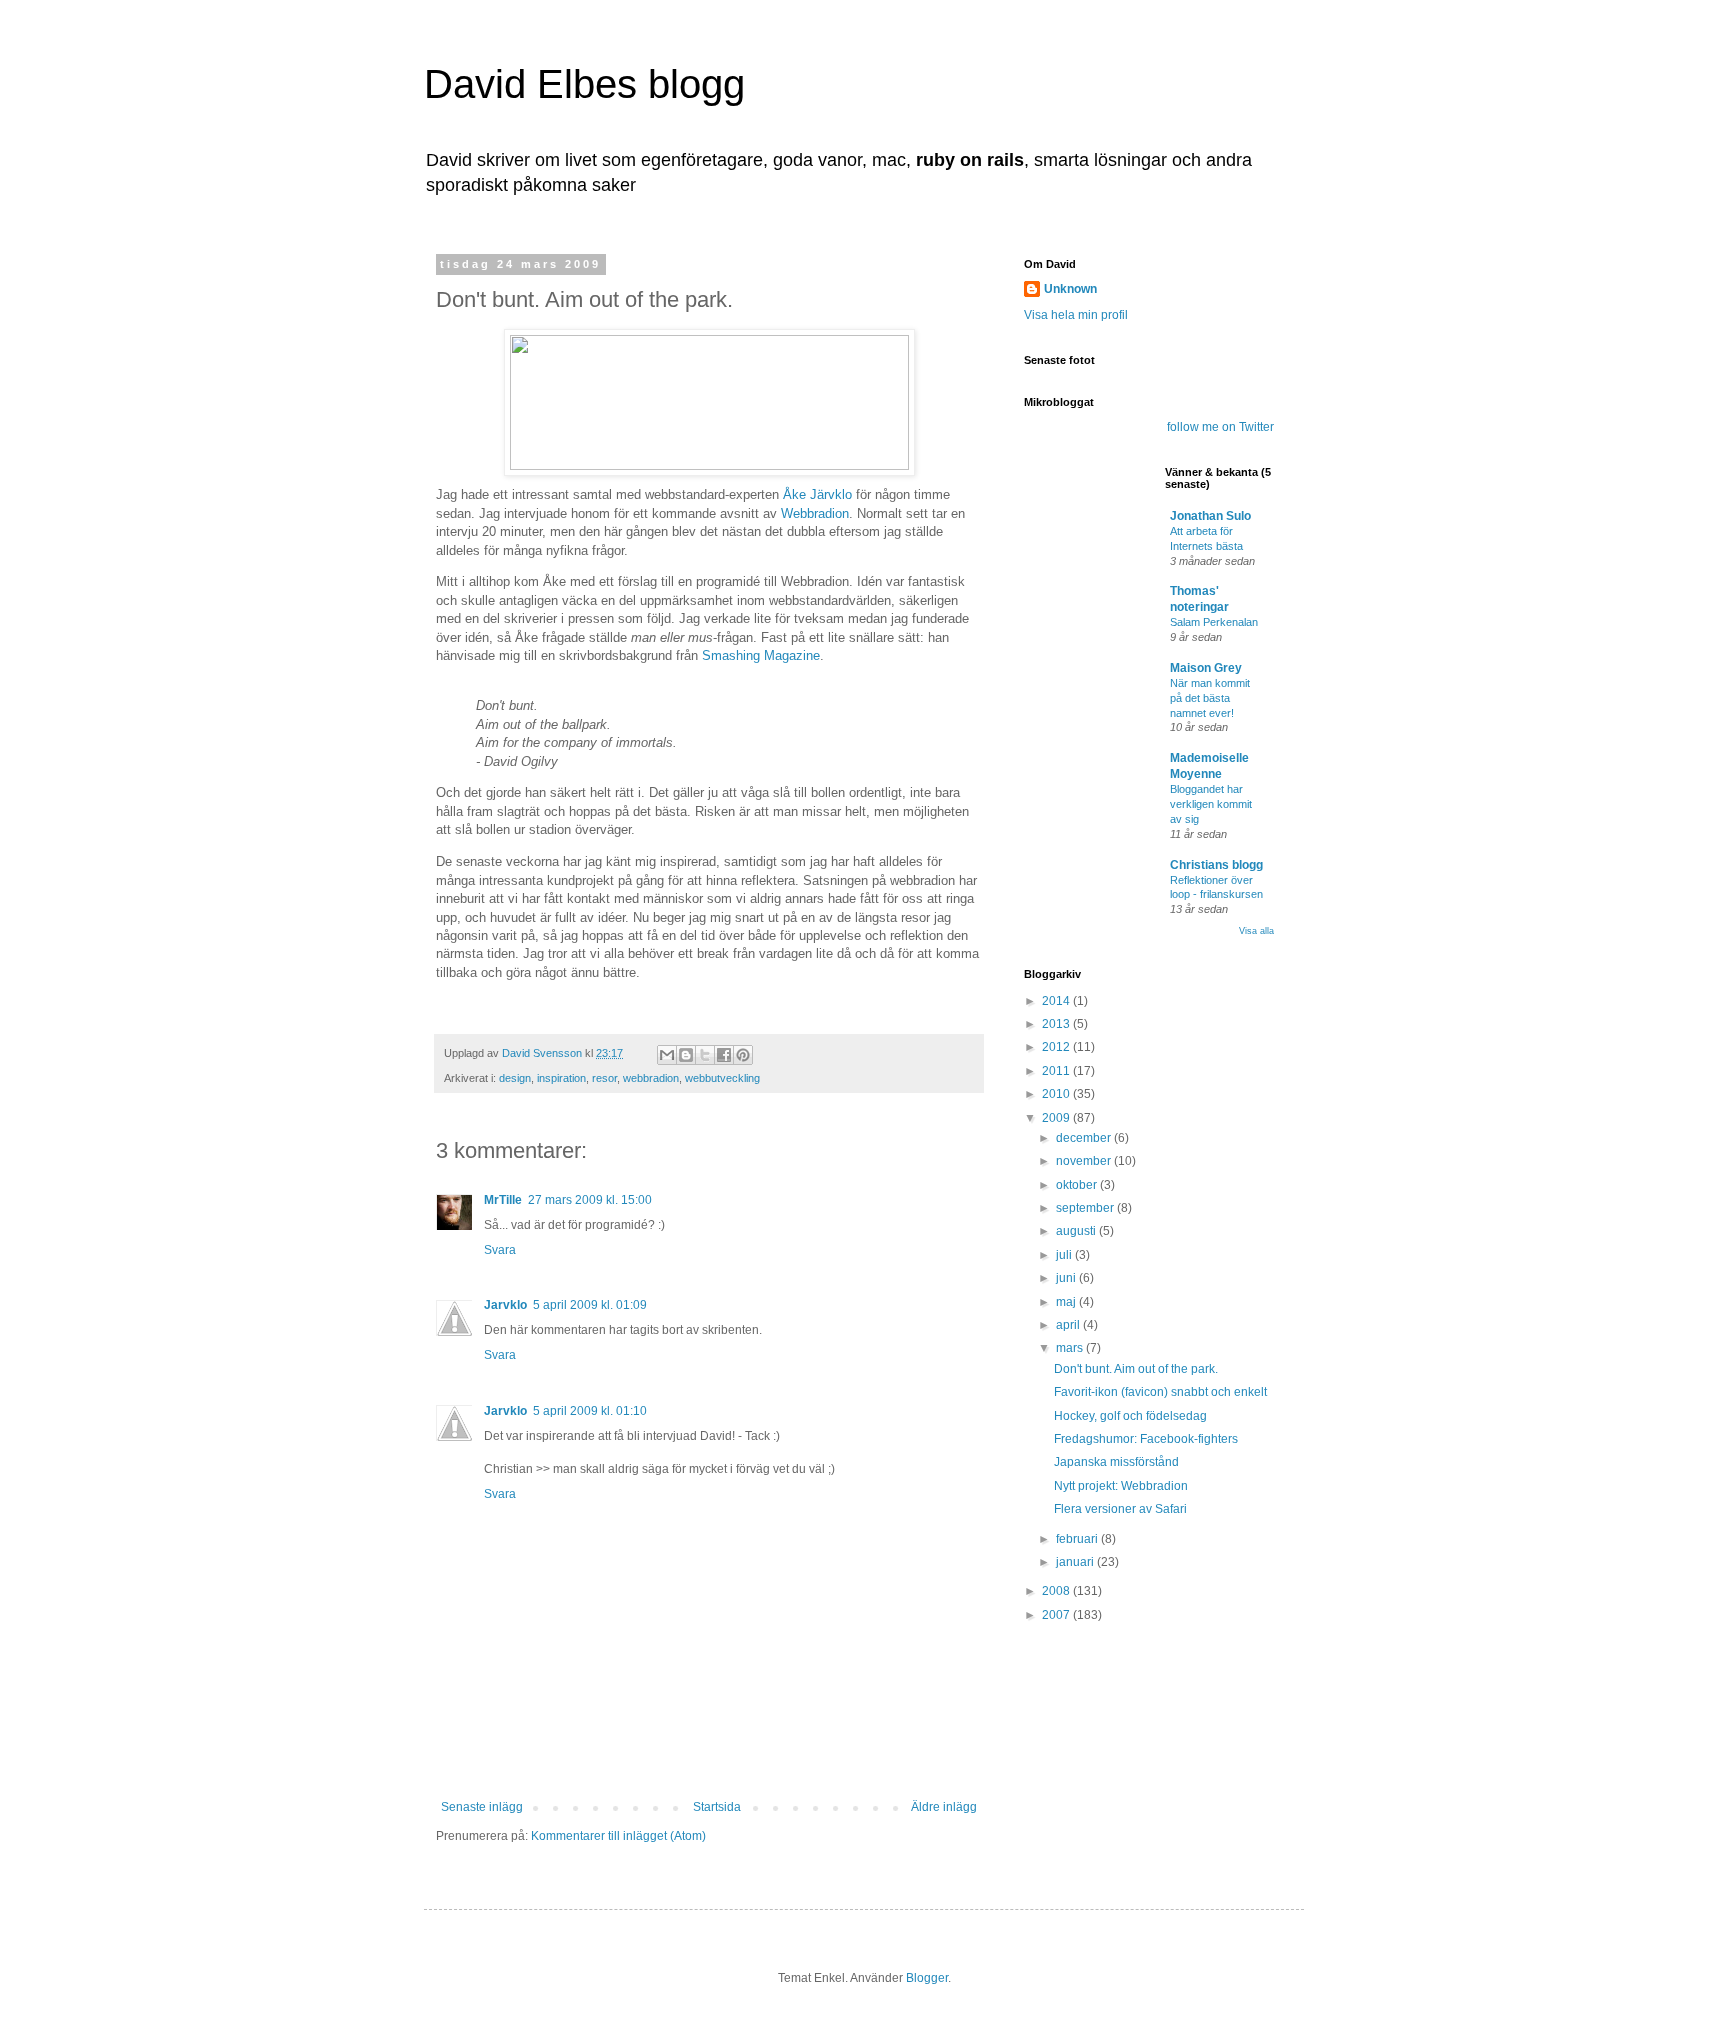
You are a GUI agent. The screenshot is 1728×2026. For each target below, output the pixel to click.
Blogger (927, 1978)
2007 (1057, 1615)
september (1086, 1208)
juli (1065, 1255)
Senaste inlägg (482, 1807)
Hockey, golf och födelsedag (1130, 1416)
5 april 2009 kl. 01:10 (590, 1411)
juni (1067, 1278)
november (1085, 1161)
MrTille (503, 1200)
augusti (1077, 1231)
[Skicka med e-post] (667, 1055)
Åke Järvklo (817, 494)
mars (1071, 1348)
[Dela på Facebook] (724, 1055)
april (1069, 1325)
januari (1076, 1562)
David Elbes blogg (584, 84)
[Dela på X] (705, 1055)
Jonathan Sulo (1210, 516)
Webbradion (815, 513)
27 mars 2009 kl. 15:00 (590, 1200)
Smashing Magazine (761, 655)
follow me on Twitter (1220, 427)
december (1085, 1138)
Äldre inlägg (944, 1807)
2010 (1057, 1094)
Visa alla (1256, 931)
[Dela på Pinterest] (743, 1055)
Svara (500, 1250)
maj (1067, 1302)
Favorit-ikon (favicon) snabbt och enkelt (1160, 1392)
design (515, 1078)
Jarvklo (505, 1305)
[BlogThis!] (686, 1055)
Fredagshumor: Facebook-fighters (1146, 1439)
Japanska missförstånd (1116, 1462)
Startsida (717, 1807)
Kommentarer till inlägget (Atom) (618, 1836)
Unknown (1070, 289)
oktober (1078, 1185)
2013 (1057, 1024)
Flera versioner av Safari (1120, 1509)
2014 (1057, 1001)
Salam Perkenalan (1214, 622)
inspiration (561, 1078)
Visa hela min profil (1076, 315)
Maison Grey (1206, 668)
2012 (1057, 1047)
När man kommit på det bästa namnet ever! (1210, 698)
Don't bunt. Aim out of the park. (1136, 1369)
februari (1078, 1539)
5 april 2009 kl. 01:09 (590, 1305)
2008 (1057, 1591)
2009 (1057, 1118)
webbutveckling (722, 1078)
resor (604, 1078)
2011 (1057, 1071)
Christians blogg (1216, 865)
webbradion (651, 1078)
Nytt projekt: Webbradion (1121, 1486)
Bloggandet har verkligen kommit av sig (1211, 804)
